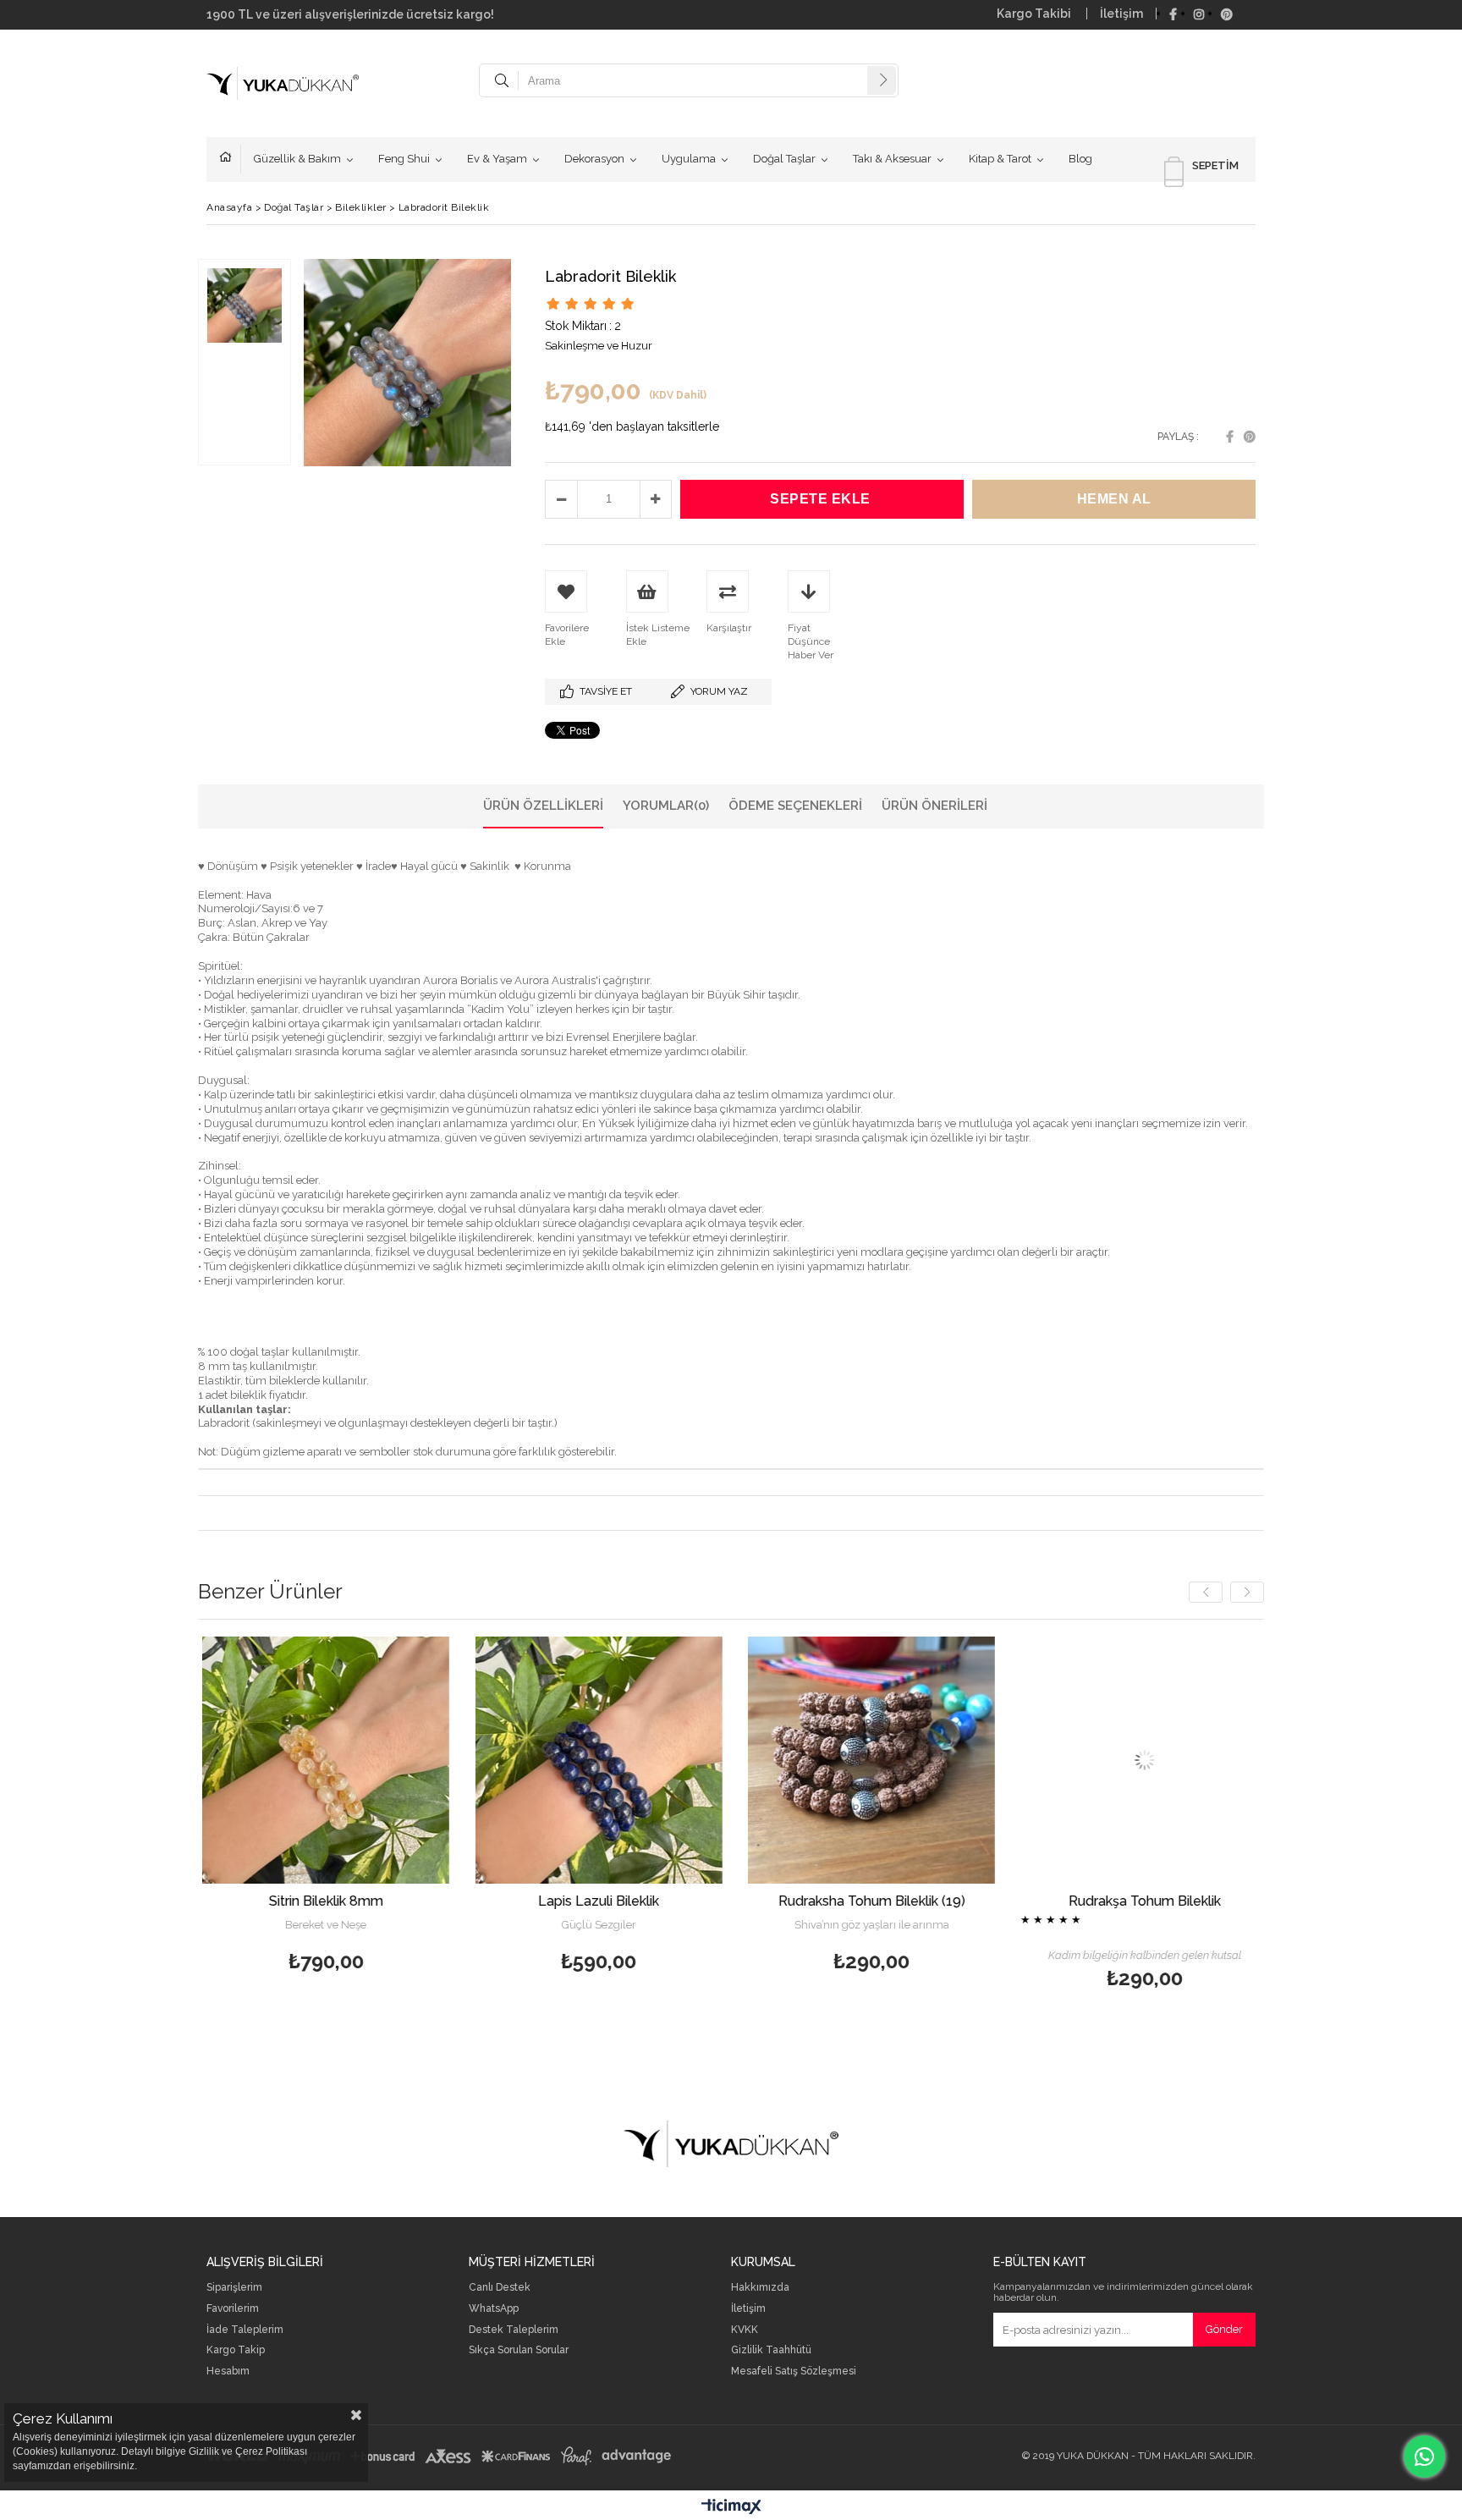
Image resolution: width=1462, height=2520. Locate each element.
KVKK (745, 2330)
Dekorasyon (594, 159)
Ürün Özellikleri (543, 806)
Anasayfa (230, 159)
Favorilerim (233, 2309)
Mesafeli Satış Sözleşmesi (794, 2371)
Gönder (1224, 2329)
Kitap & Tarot (1000, 159)
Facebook (1230, 437)
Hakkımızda (760, 2288)
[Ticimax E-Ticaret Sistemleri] (731, 2507)
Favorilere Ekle (394, 1807)
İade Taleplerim (245, 2330)
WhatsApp (494, 2309)
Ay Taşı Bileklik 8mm (1212, 1901)
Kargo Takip (236, 2350)
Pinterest (1250, 437)
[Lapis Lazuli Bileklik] (394, 1761)
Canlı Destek (500, 2288)
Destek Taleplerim (514, 2330)
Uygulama (689, 159)
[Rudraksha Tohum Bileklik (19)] (666, 1761)
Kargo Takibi (1035, 14)
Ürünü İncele (453, 1807)
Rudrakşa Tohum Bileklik (939, 1901)
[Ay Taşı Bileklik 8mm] (1212, 1761)
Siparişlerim (234, 2288)
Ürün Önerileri (934, 806)
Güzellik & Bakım (297, 159)
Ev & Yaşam (497, 159)
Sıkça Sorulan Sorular (519, 2350)
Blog (1080, 159)
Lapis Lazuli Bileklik (394, 1901)
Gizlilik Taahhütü (771, 2350)
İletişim (1121, 14)
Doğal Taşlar (784, 159)
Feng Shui (404, 159)
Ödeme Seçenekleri (795, 806)
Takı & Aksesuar (892, 159)
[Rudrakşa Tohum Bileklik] (940, 1761)
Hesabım (228, 2371)
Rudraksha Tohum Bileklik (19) (666, 1901)
